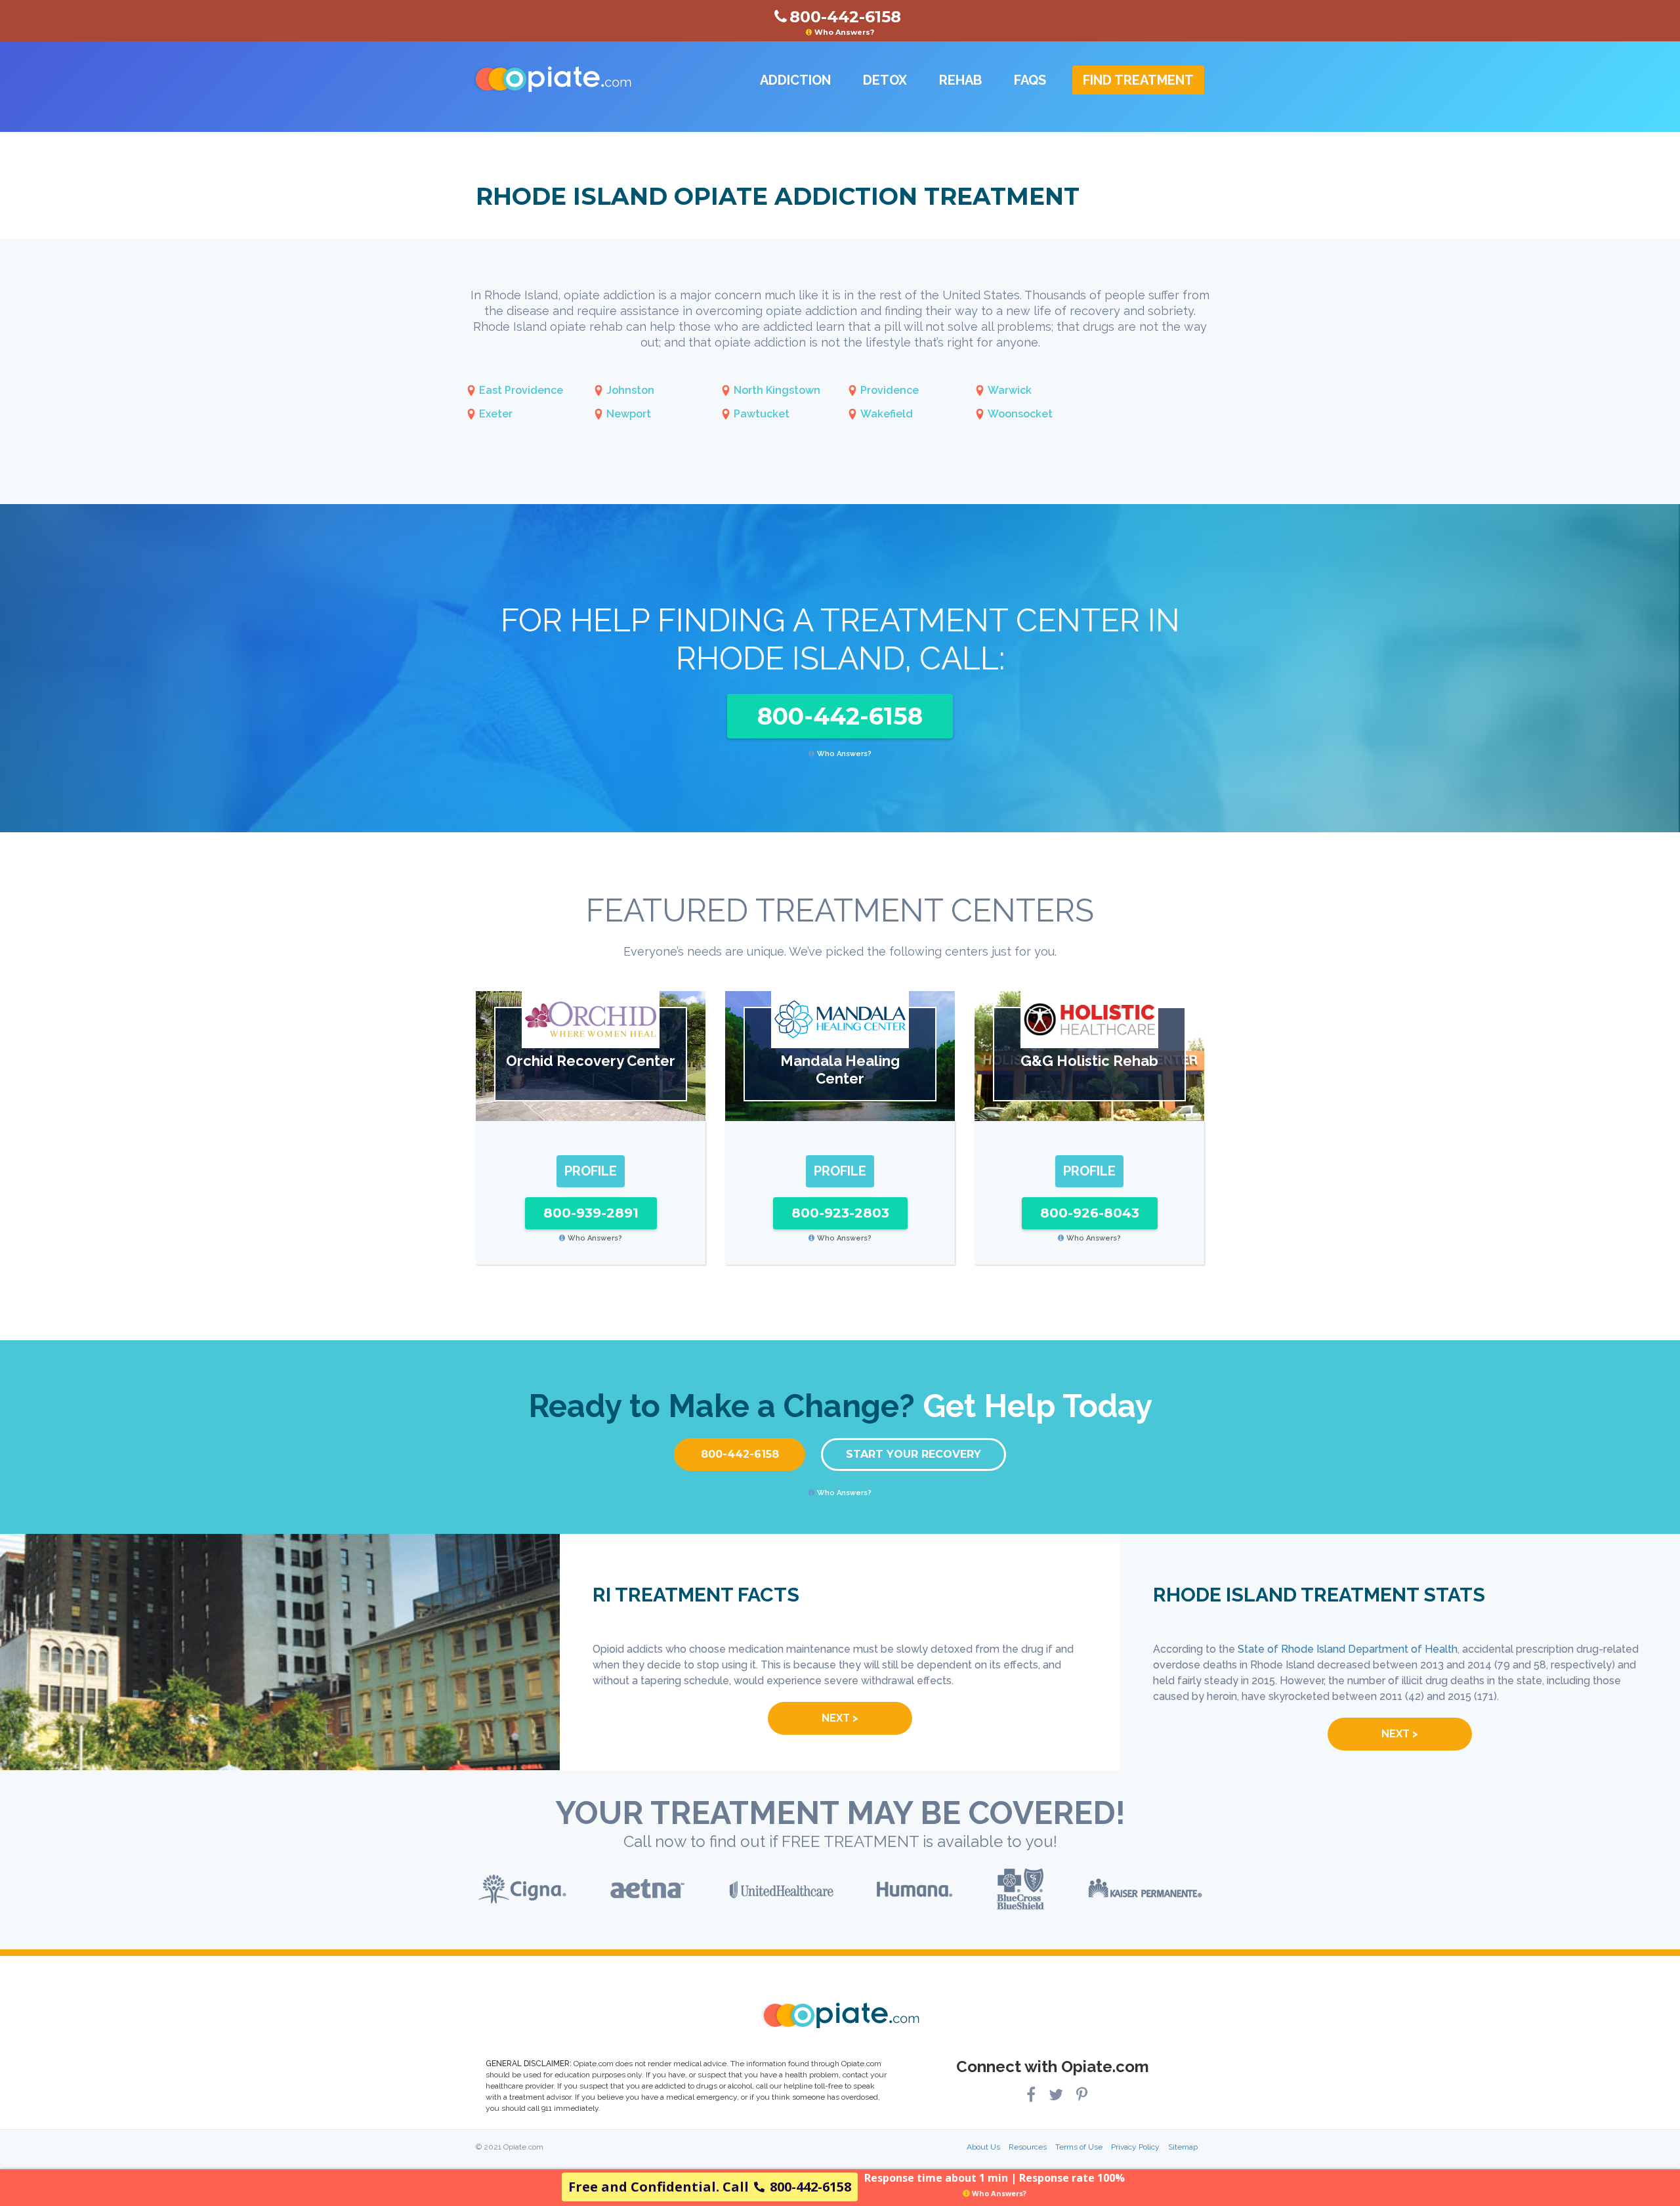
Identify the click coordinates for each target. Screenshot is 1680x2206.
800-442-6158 (840, 716)
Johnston (630, 390)
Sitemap (1183, 2147)
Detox (885, 80)
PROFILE (591, 1171)
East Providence (521, 390)
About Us (983, 2147)
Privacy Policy (1135, 2147)
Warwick (1010, 390)
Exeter (496, 414)
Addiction (795, 80)
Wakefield (887, 414)
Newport (629, 414)
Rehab (960, 80)
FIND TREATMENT (1138, 80)
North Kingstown (777, 390)
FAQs (1030, 80)
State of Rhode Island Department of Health (1348, 1649)
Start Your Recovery (913, 1454)
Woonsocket (1020, 414)
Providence (890, 390)
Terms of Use (1079, 2147)
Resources (1028, 2147)
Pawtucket (762, 414)
